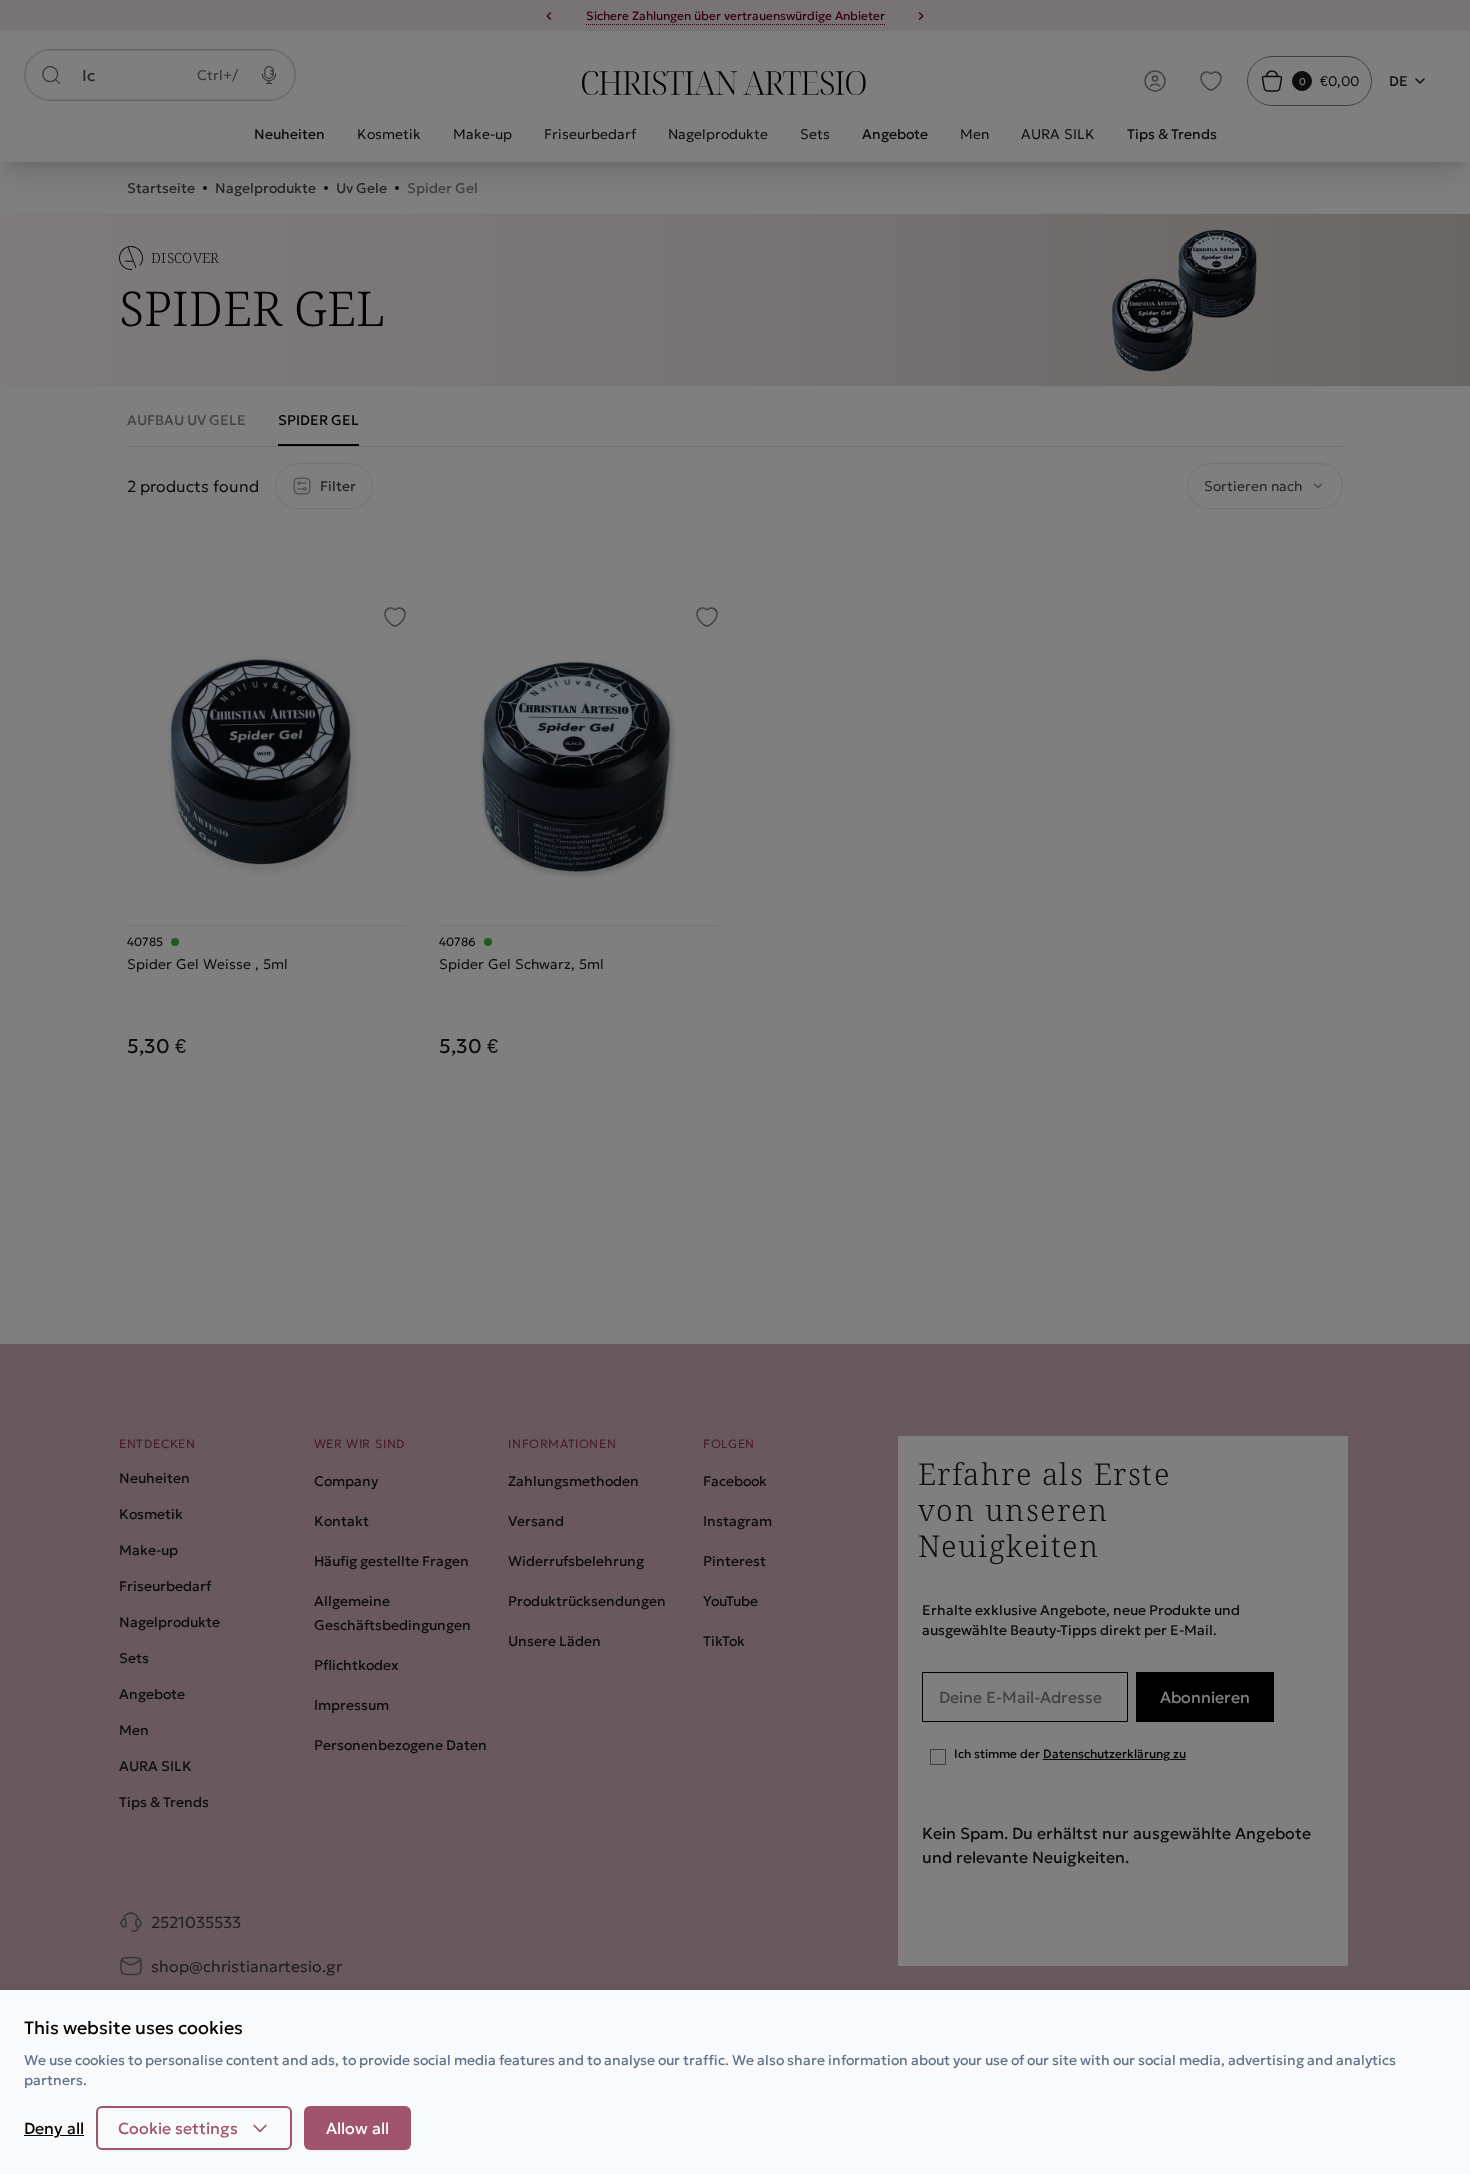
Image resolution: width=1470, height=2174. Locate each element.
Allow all (357, 2128)
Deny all (54, 2128)
